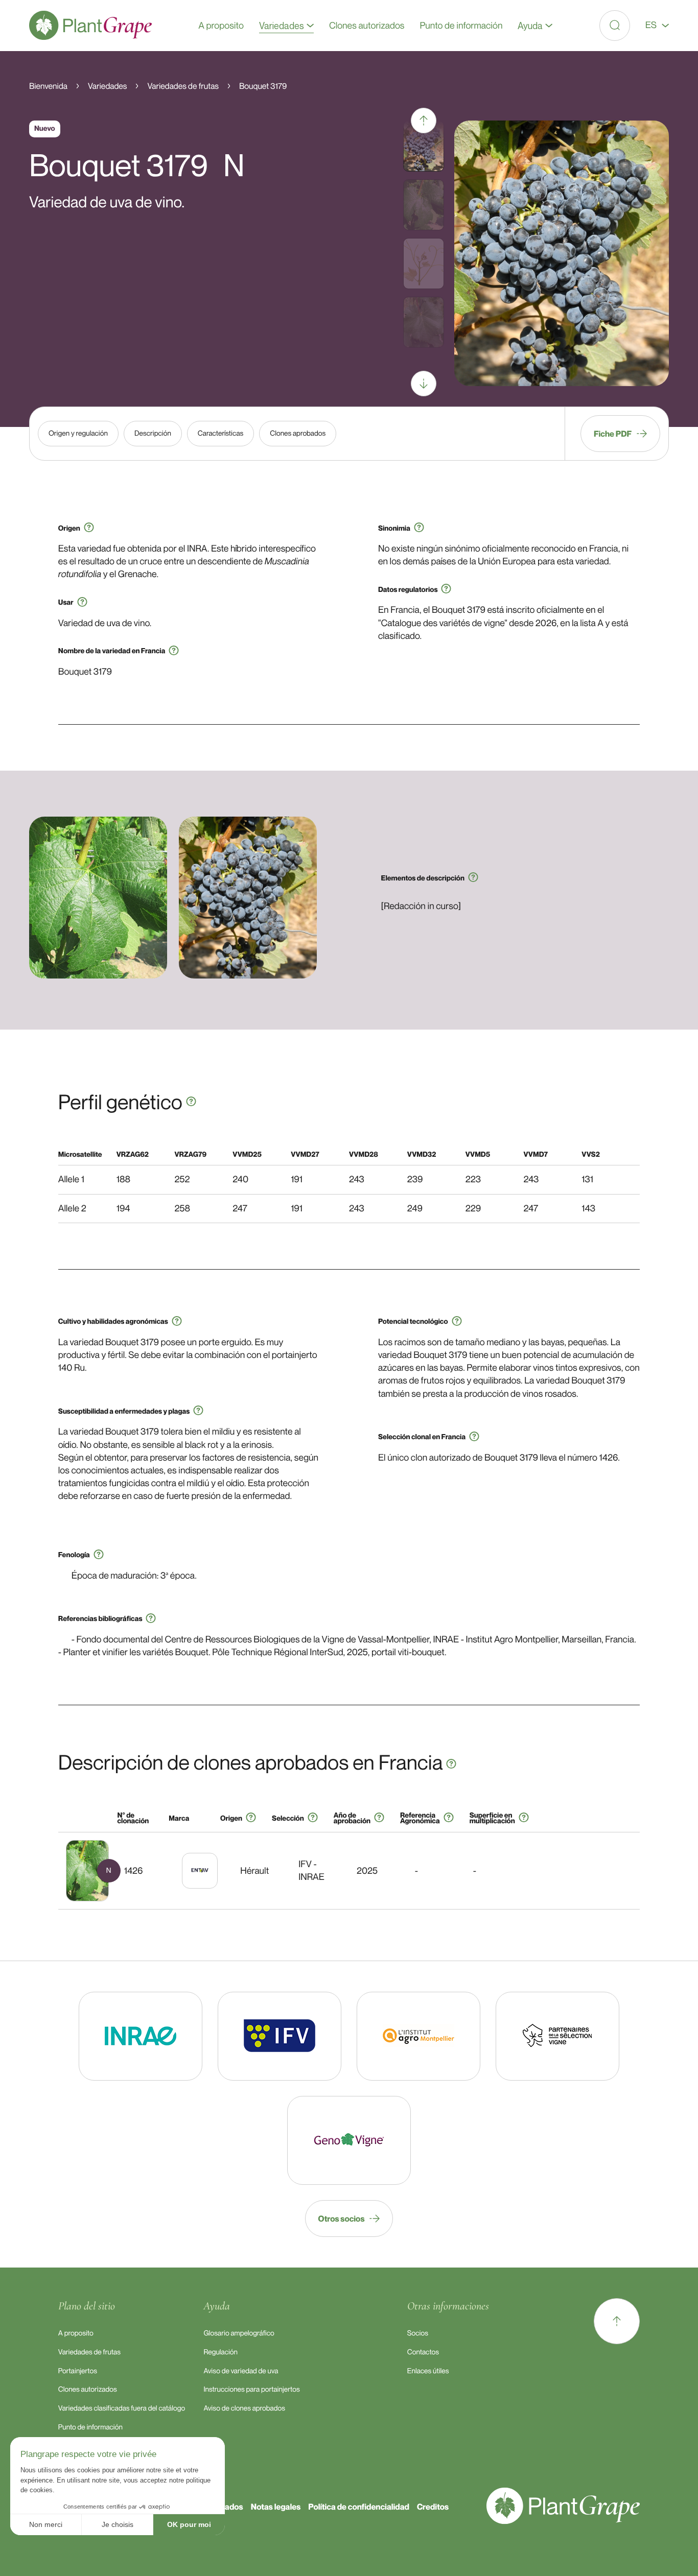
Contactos (423, 2352)
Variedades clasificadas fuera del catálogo (122, 2408)
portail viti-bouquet (408, 1652)
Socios (418, 2333)
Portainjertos (78, 2371)
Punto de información (90, 2427)
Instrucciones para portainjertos (251, 2389)
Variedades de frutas (89, 2352)
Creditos (433, 2507)
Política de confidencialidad (359, 2507)
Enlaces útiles (428, 2371)
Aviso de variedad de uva (241, 2371)
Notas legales (276, 2507)
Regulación (220, 2352)
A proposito (76, 2333)
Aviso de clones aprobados (244, 2408)
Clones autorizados (88, 2389)
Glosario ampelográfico (239, 2333)
